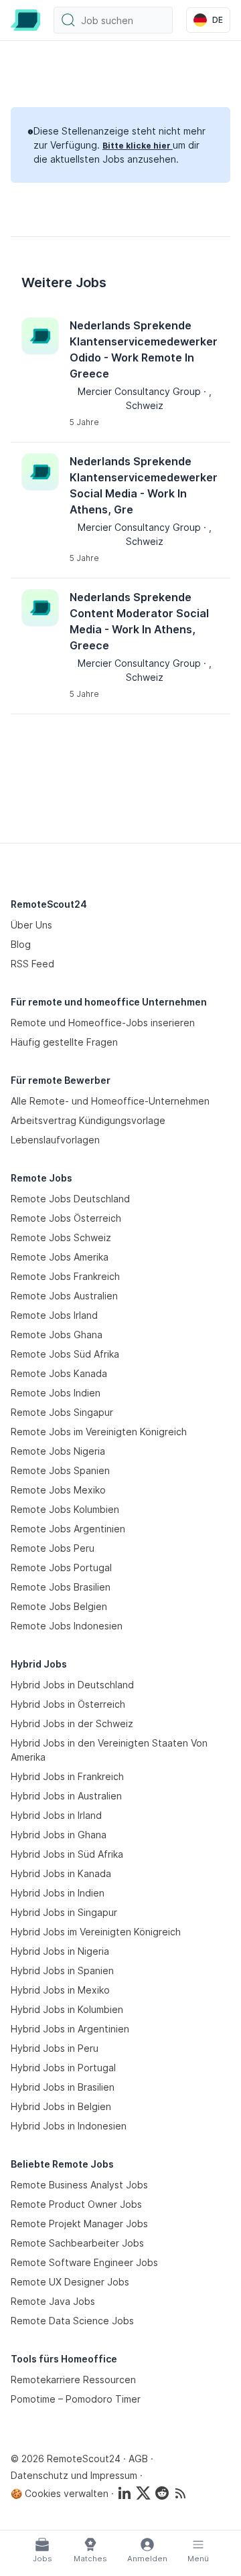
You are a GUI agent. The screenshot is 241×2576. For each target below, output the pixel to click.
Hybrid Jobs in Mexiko (60, 1990)
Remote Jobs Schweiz (61, 1237)
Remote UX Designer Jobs (70, 2282)
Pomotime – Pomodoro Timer (76, 2399)
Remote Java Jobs (53, 2301)
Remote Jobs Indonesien (67, 1626)
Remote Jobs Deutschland (70, 1199)
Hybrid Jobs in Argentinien (70, 2029)
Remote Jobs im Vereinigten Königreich (99, 1432)
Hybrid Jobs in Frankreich (67, 1776)
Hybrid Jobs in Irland (56, 1815)
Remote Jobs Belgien (59, 1606)
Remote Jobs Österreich (66, 1218)
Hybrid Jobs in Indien (58, 1893)
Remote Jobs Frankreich (65, 1276)
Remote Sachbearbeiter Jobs (77, 2243)
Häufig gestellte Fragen (64, 1042)
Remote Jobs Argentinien (68, 1529)
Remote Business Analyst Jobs (79, 2185)
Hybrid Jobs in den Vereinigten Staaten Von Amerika (109, 1750)
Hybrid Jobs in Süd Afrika (67, 1854)
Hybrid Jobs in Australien (66, 1796)
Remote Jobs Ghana (57, 1335)
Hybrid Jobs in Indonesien (69, 2126)
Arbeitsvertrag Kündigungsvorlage (88, 1120)
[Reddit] (162, 2493)
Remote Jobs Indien (56, 1393)
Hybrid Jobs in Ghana (59, 1835)
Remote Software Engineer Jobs (84, 2262)
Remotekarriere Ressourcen (73, 2380)
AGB (138, 2459)
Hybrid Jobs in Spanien (62, 1970)
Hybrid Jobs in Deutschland (72, 1685)
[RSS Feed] (181, 2493)
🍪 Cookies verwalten (60, 2493)
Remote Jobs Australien (64, 1296)
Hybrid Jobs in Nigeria (60, 1951)
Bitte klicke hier (138, 146)
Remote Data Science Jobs (72, 2321)
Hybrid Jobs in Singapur (64, 1912)
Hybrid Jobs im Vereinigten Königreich (96, 1932)
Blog (21, 944)
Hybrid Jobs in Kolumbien (67, 2009)
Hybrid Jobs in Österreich (68, 1704)
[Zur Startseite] (25, 20)
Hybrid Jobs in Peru (55, 2048)
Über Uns (31, 925)
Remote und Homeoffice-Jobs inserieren (103, 1023)
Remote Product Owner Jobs (76, 2204)
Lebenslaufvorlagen (55, 1140)
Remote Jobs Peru (53, 1548)
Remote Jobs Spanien (60, 1470)
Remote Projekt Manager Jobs (79, 2224)
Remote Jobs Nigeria (58, 1451)
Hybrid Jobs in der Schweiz (72, 1723)
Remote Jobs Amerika (60, 1257)
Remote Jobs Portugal (61, 1567)
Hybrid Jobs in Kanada (61, 1873)
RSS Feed (32, 964)
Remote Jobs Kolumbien (65, 1509)
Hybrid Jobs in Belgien (61, 2106)
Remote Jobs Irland (54, 1315)
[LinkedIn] (125, 2493)
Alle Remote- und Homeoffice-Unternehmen (110, 1101)
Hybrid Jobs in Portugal (63, 2068)
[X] (143, 2493)
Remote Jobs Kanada (59, 1373)
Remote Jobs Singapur (62, 1412)
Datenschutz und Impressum (74, 2475)
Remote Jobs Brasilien (61, 1587)
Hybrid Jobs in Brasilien (63, 2087)
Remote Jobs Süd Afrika (65, 1354)
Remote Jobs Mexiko (58, 1490)
